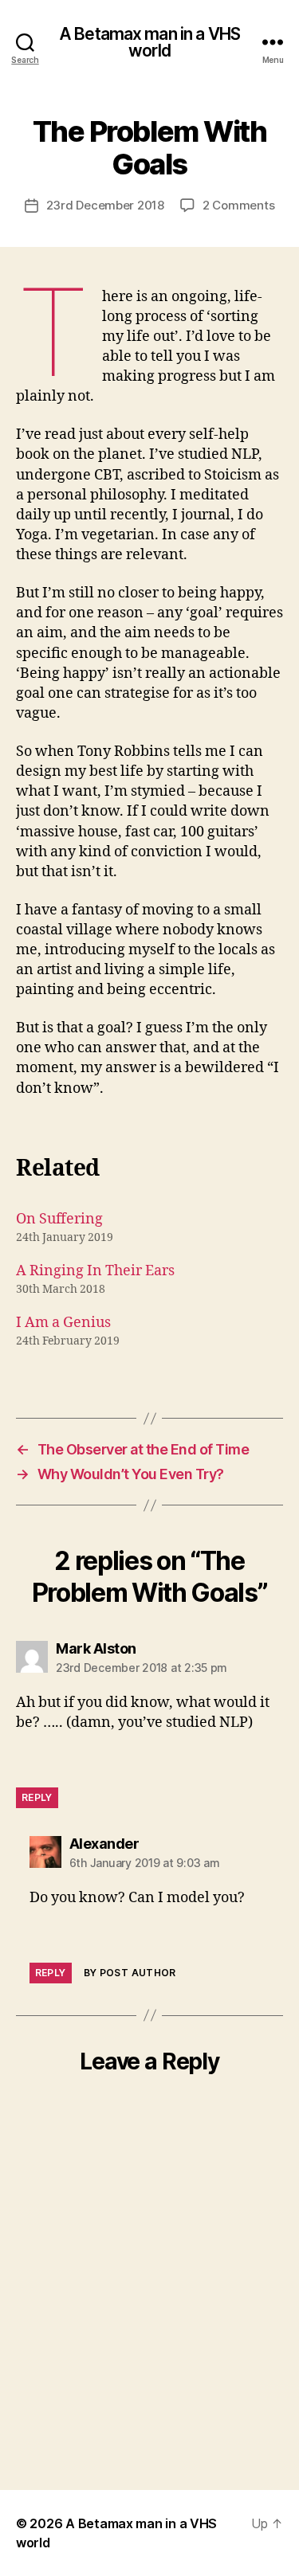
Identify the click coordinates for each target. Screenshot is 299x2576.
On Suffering (59, 1219)
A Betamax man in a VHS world (149, 42)
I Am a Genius (63, 1323)
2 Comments (238, 205)
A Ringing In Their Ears (95, 1271)
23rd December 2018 (105, 205)
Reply (37, 1797)
